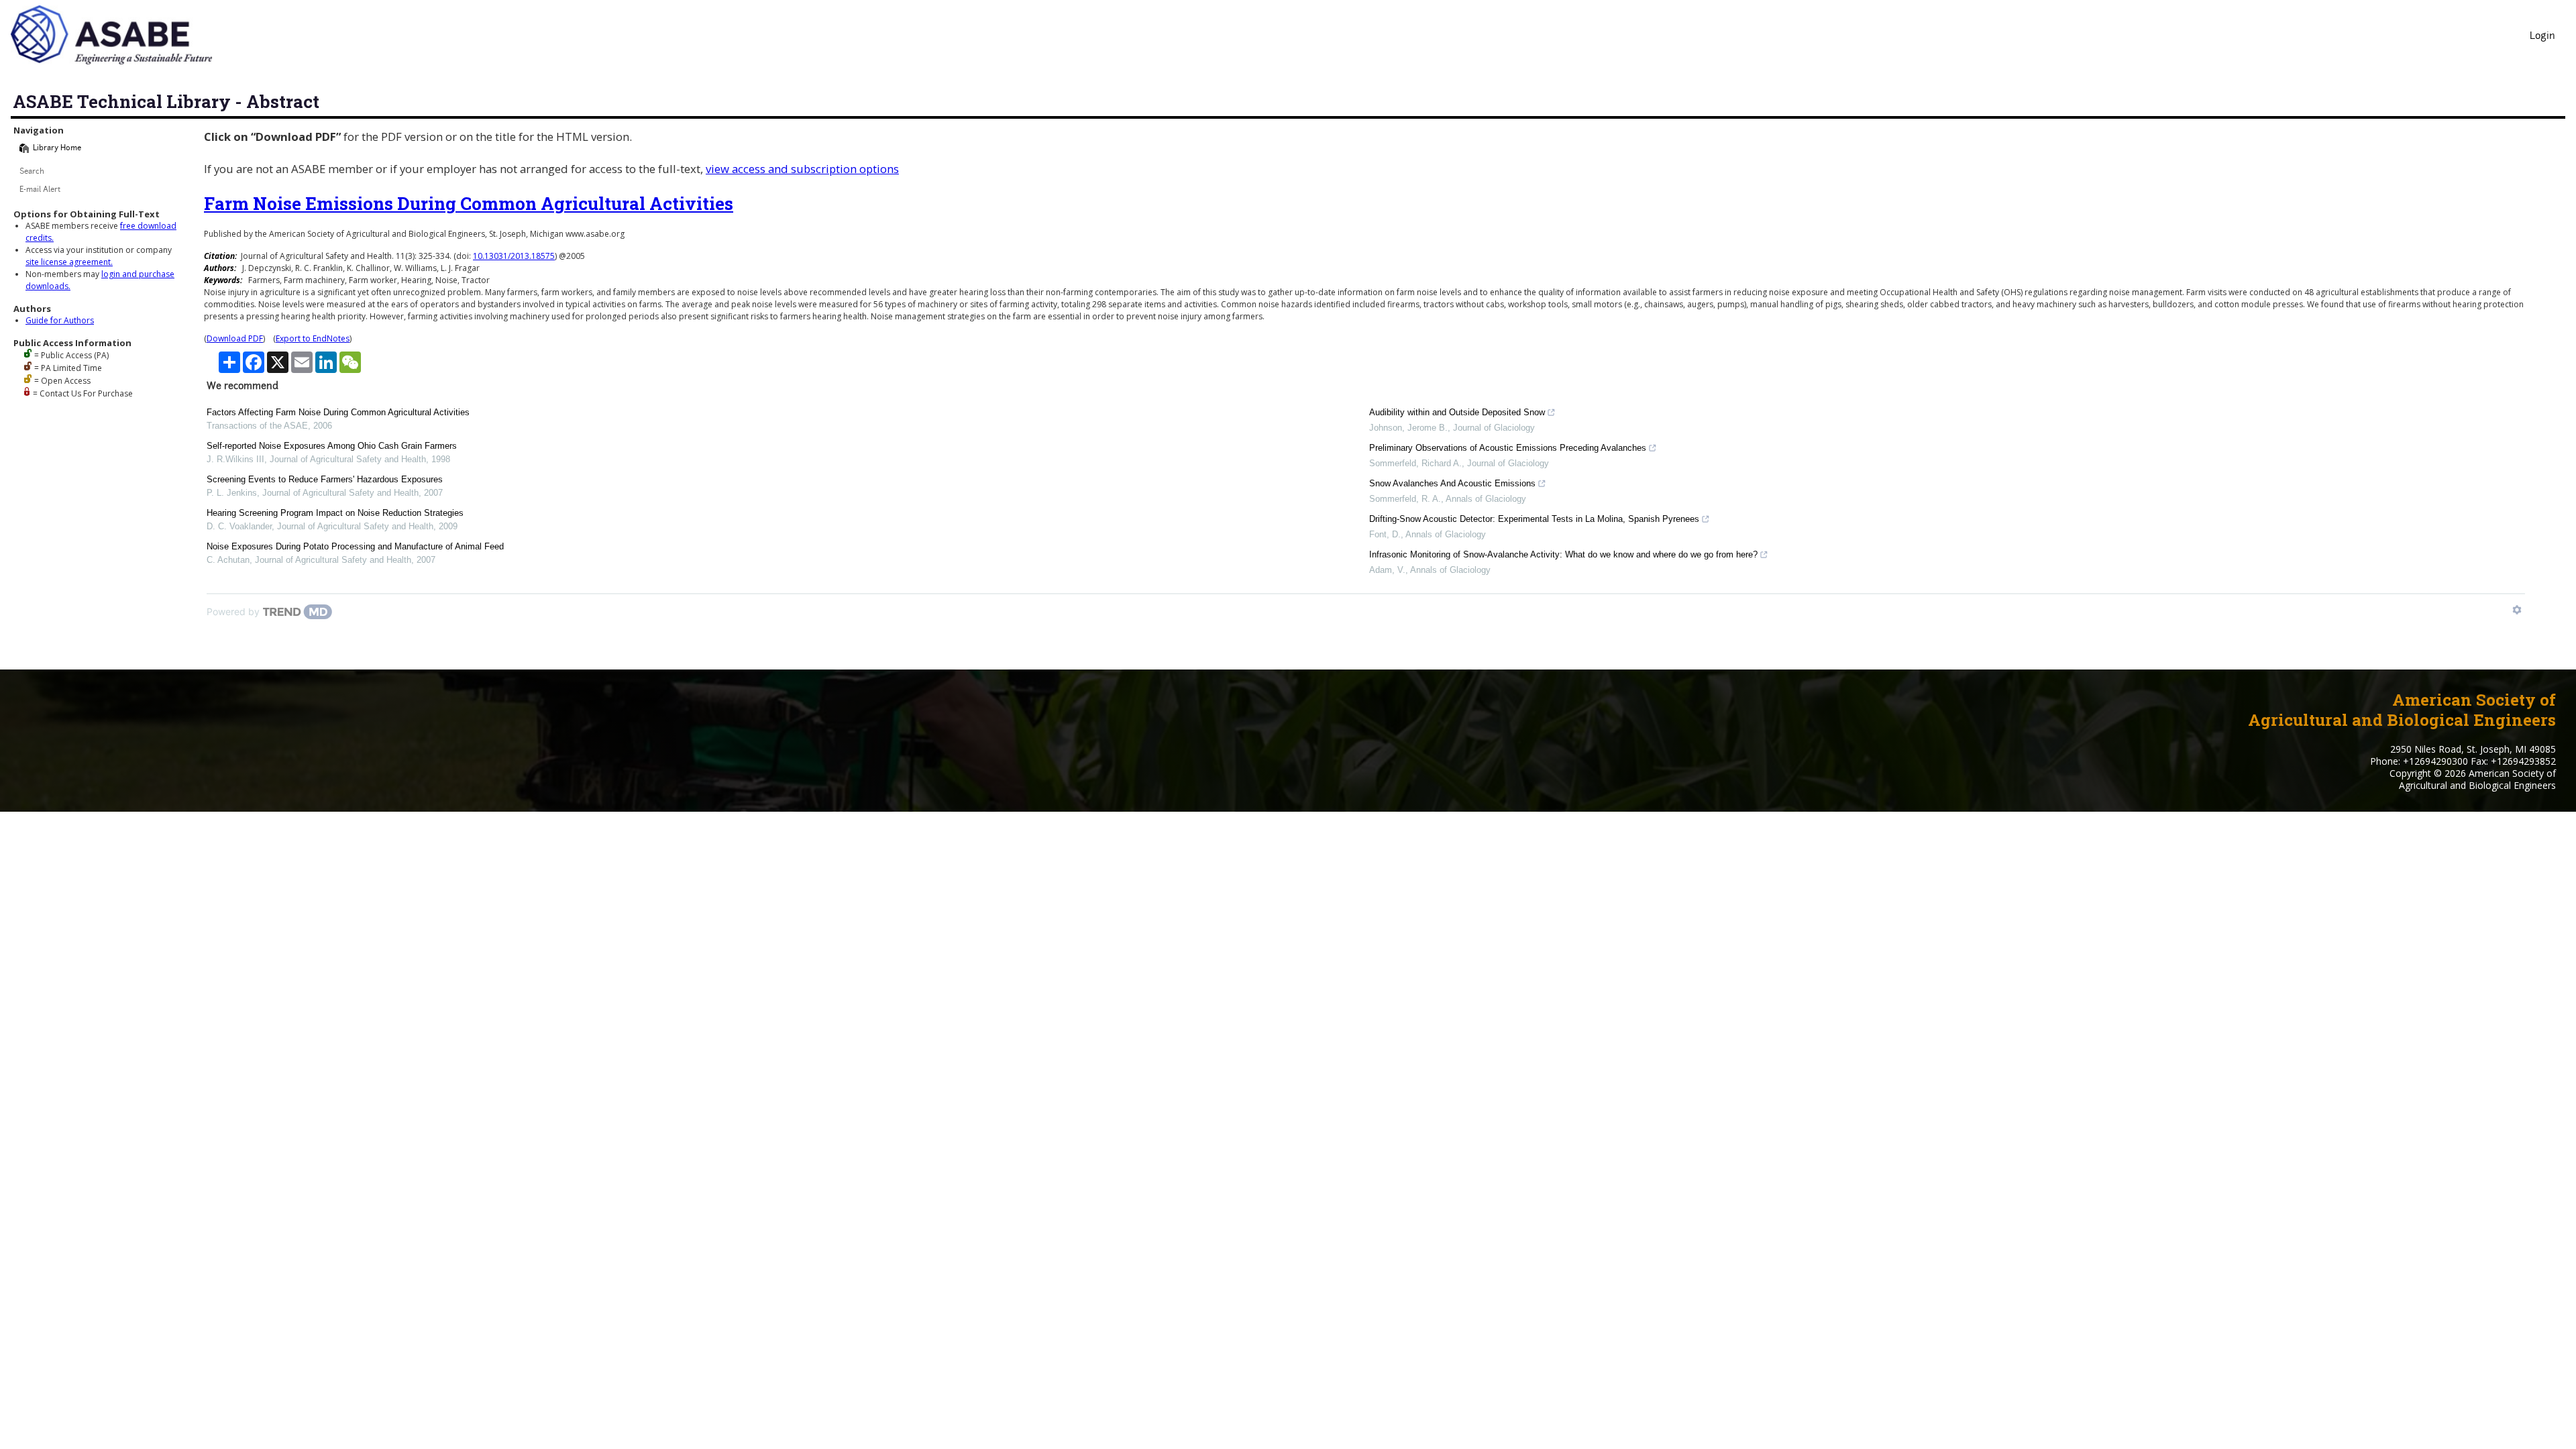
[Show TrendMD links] (2517, 610)
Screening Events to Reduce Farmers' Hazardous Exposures (325, 479)
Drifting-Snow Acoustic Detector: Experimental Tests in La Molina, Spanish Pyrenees (1534, 519)
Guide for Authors (60, 320)
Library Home (57, 149)
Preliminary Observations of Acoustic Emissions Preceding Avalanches (1508, 448)
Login (2542, 37)
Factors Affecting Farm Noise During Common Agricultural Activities (338, 412)
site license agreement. (69, 262)
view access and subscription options (802, 169)
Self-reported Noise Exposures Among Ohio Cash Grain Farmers (332, 446)
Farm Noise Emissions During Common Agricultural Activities (469, 203)
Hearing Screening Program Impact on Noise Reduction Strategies (335, 513)
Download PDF (235, 338)
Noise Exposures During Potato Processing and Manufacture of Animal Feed (355, 546)
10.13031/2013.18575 (514, 256)
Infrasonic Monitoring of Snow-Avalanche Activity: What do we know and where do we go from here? (1563, 554)
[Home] (24, 148)
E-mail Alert (40, 190)
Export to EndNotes (313, 338)
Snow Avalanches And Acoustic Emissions (1452, 483)
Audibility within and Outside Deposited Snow (1457, 412)
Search (32, 172)
